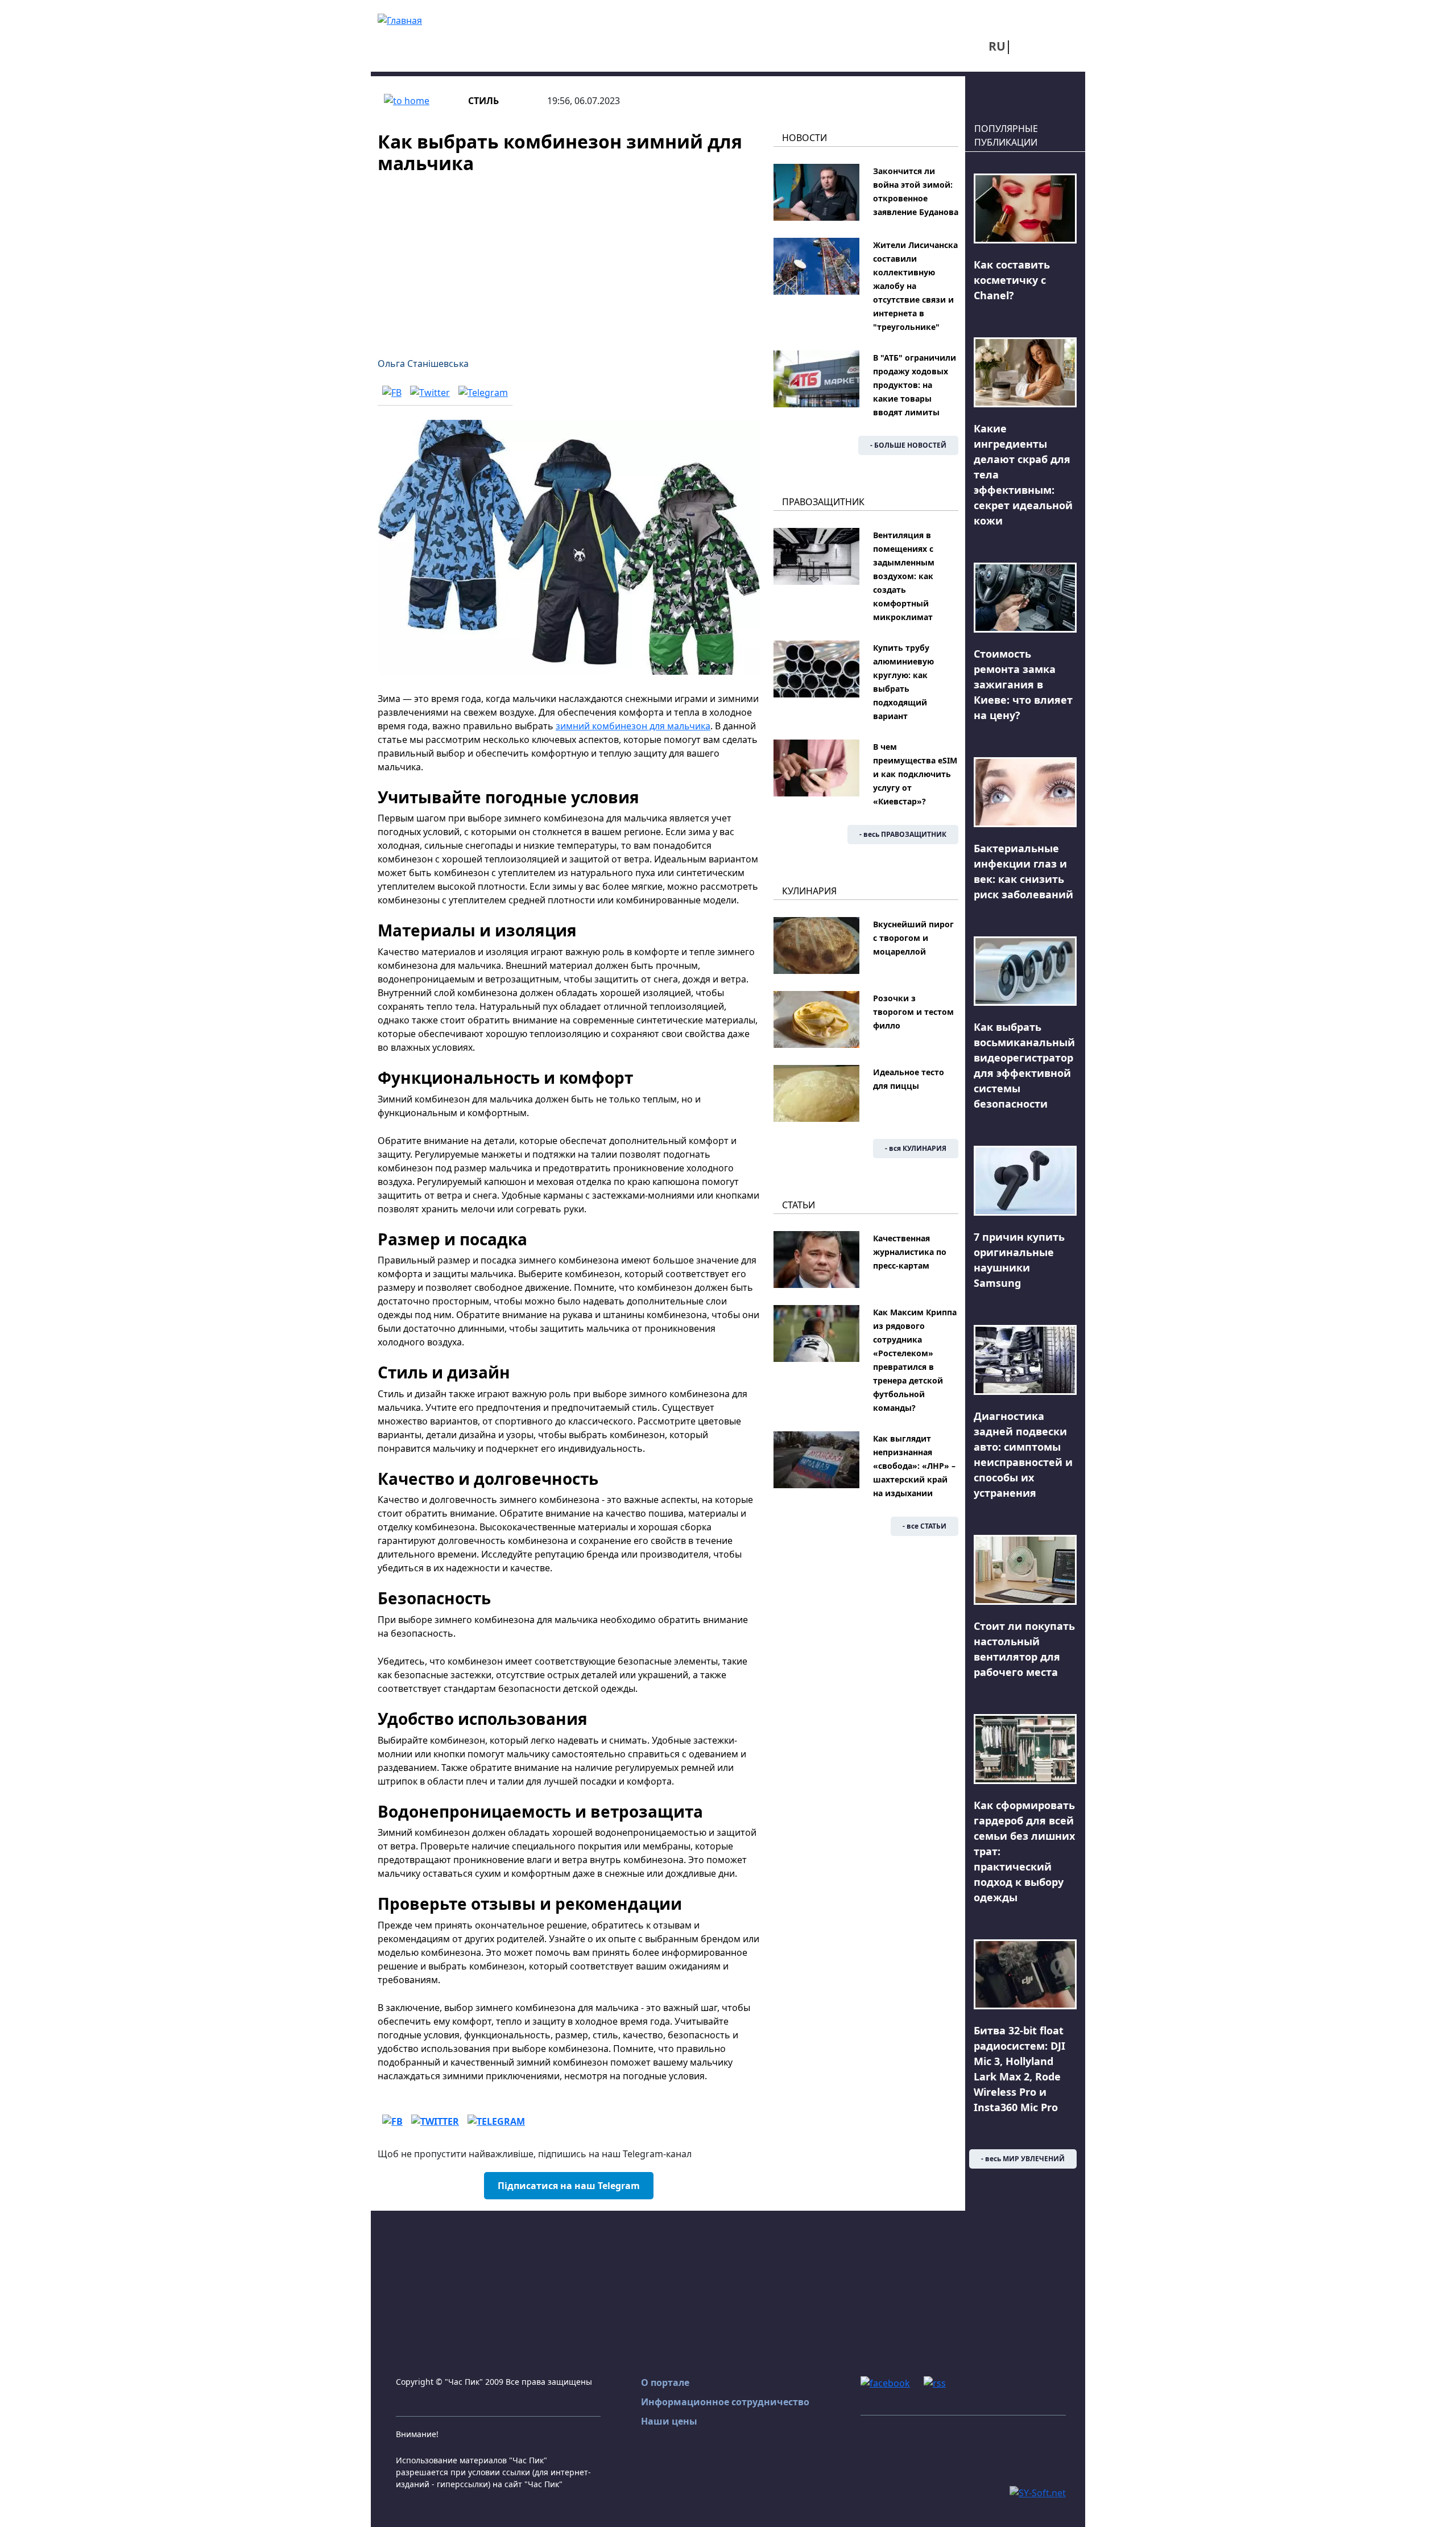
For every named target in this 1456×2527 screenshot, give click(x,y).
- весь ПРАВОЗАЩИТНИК (903, 834)
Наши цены (669, 2421)
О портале (665, 2383)
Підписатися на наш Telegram (569, 2186)
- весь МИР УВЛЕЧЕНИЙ (1023, 2159)
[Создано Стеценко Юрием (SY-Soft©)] (1038, 2492)
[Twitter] (430, 392)
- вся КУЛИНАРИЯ (916, 1148)
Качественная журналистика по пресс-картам (910, 1252)
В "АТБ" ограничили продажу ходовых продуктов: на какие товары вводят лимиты (915, 385)
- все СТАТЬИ (925, 1526)
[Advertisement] (569, 259)
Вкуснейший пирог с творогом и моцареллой (913, 938)
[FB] (392, 392)
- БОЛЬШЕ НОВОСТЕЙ (908, 445)
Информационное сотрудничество (725, 2402)
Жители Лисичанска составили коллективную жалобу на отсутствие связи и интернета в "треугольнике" (915, 286)
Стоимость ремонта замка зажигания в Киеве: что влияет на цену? (1023, 684)
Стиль (483, 101)
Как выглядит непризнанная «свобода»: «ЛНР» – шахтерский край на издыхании (914, 1466)
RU (997, 46)
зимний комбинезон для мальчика (633, 726)
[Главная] (400, 19)
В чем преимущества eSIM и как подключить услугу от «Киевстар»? (915, 774)
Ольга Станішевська (423, 364)
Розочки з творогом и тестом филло (913, 1012)
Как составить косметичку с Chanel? (1012, 280)
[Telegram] (483, 392)
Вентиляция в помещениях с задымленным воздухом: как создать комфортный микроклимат (904, 576)
